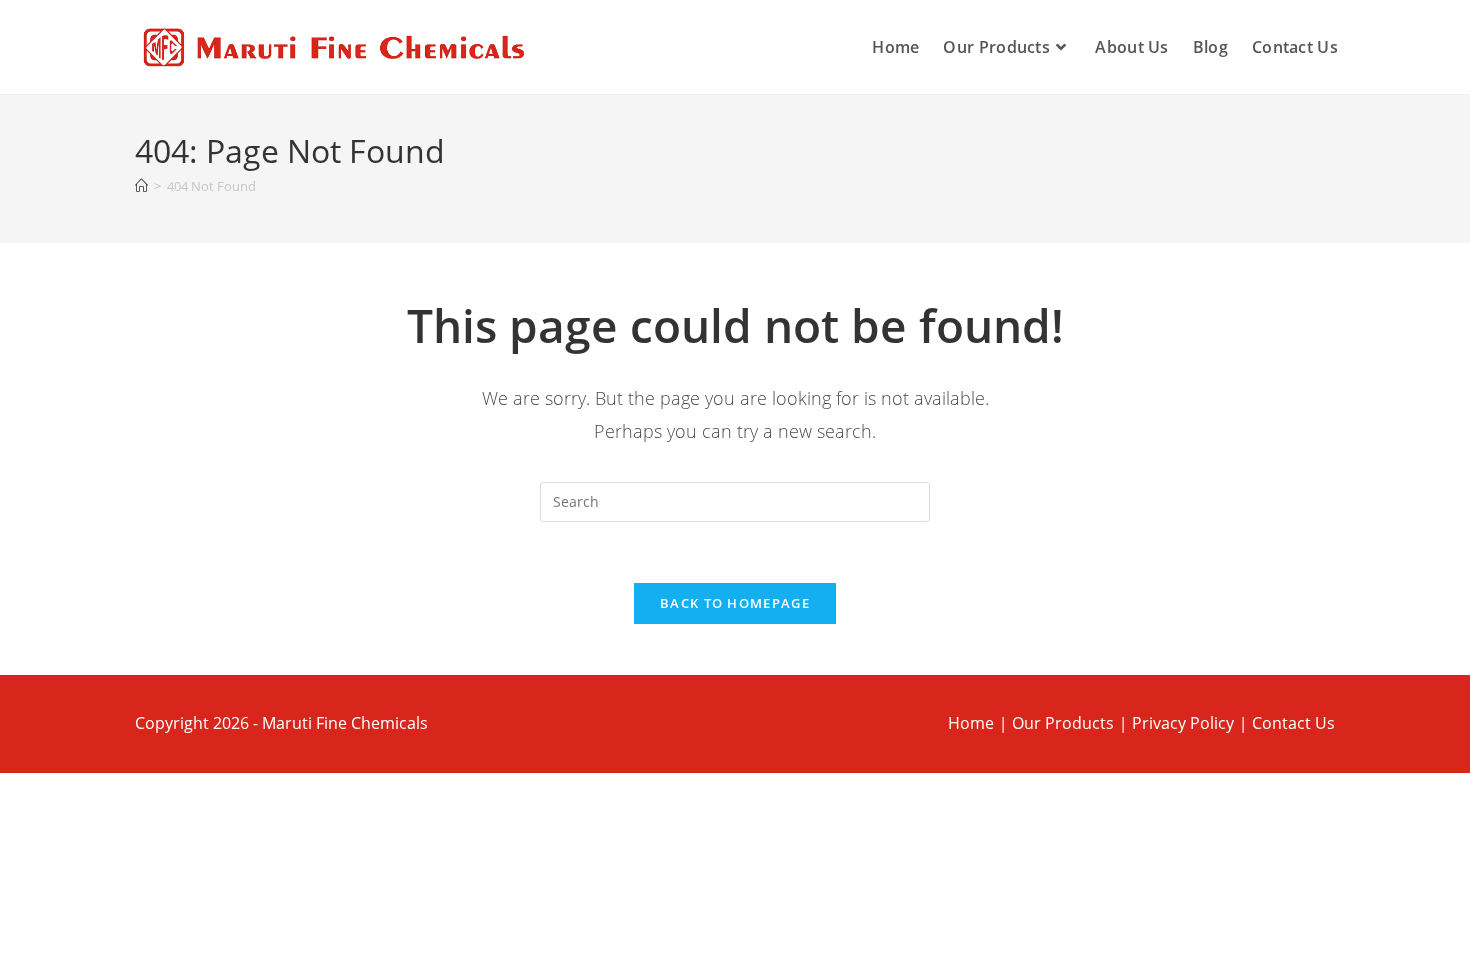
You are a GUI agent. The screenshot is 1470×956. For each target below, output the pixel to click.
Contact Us (1293, 723)
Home (971, 723)
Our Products (1063, 723)
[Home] (141, 186)
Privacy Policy (1183, 723)
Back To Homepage (735, 603)
